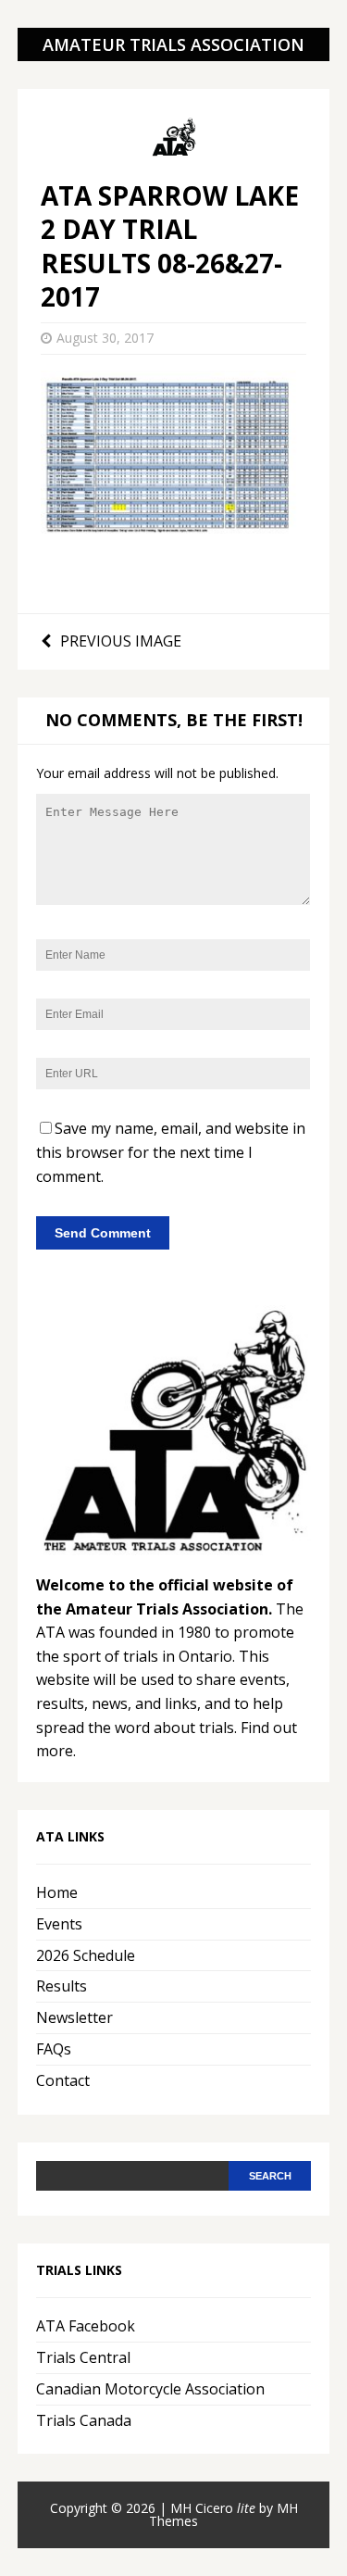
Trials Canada (84, 2420)
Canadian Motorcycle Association (150, 2389)
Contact (63, 2080)
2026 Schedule (86, 1955)
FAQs (54, 2049)
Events (59, 1924)
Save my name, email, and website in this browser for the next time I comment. (171, 1152)
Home (57, 1892)
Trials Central (83, 2357)
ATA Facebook (86, 2326)
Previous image (121, 641)
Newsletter (74, 2017)
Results (62, 1986)
